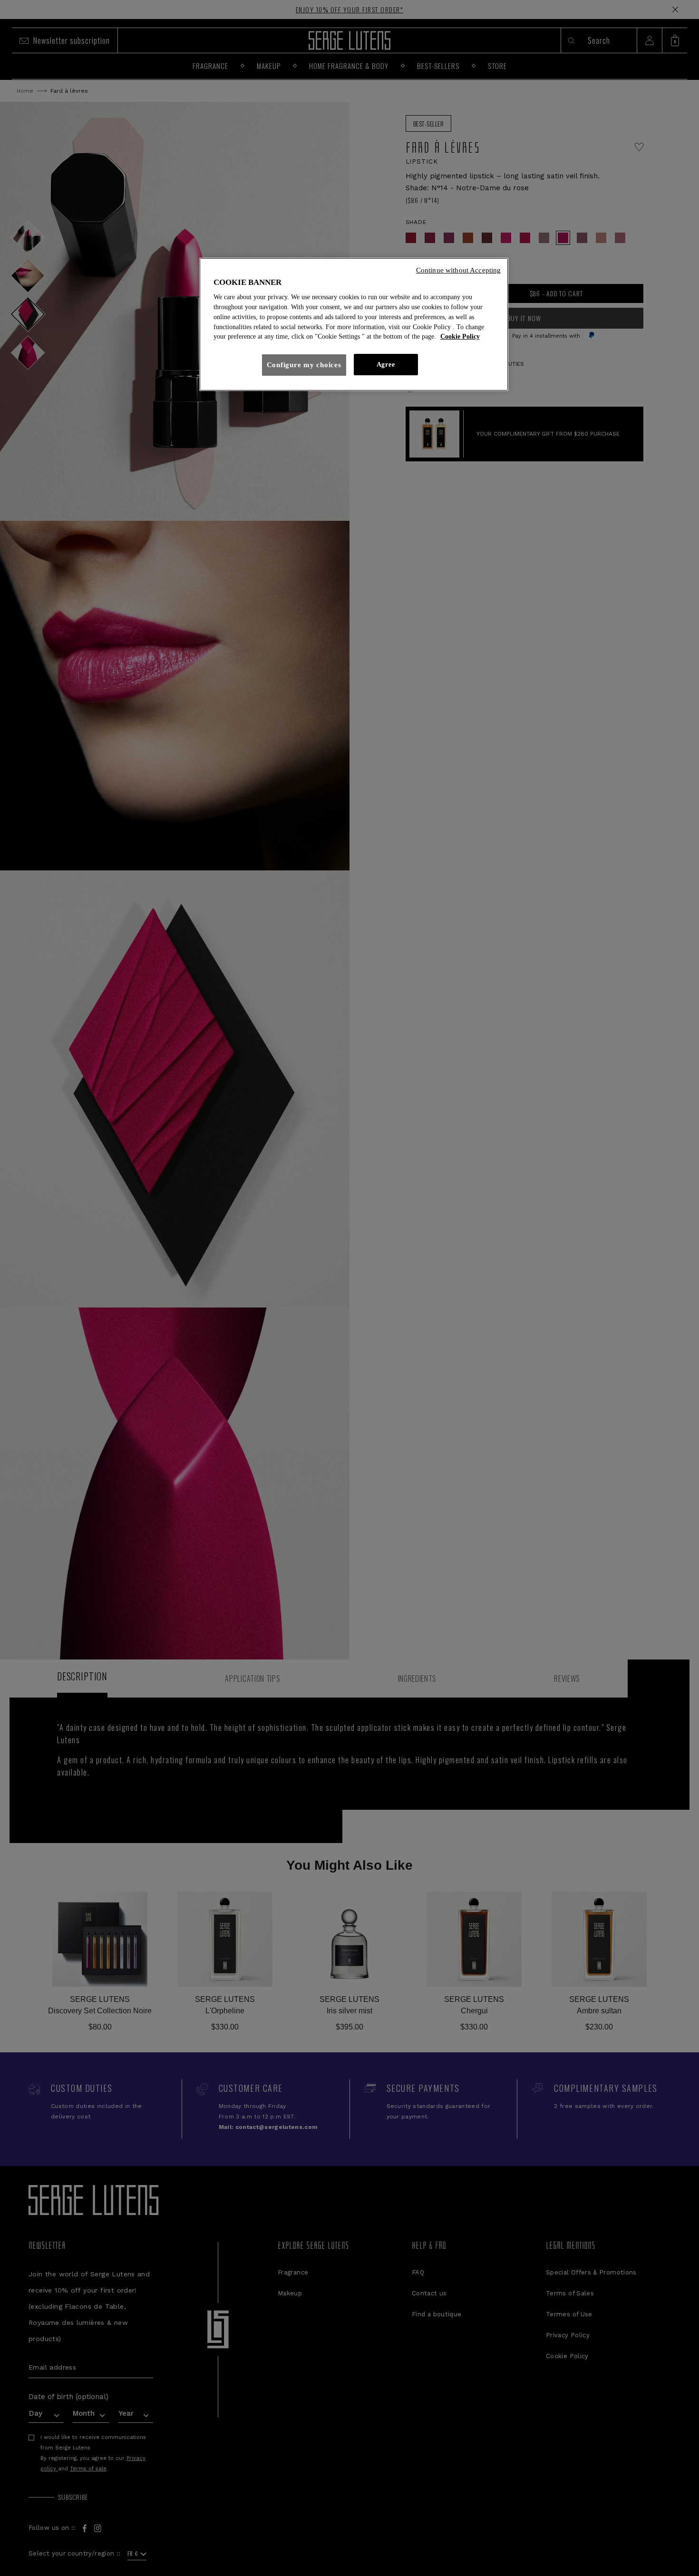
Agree (386, 365)
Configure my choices (304, 365)
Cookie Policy (460, 337)
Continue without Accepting (459, 270)
